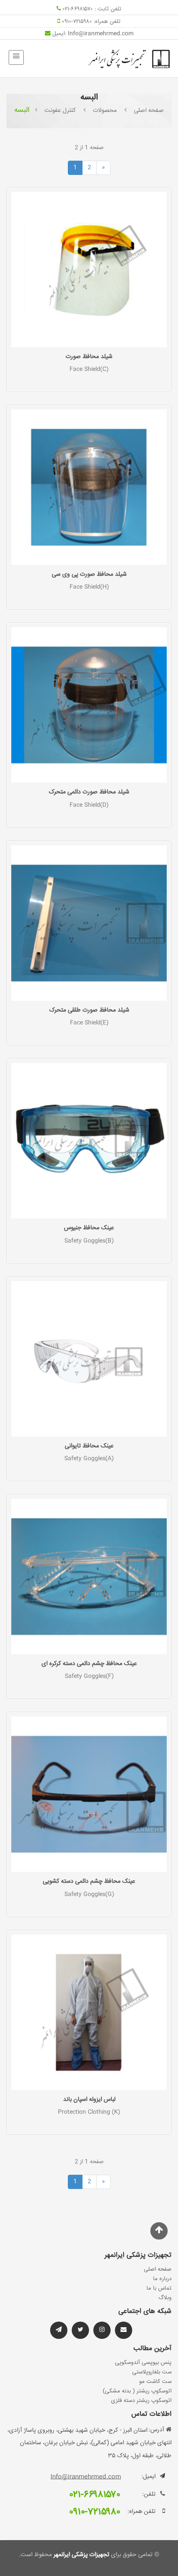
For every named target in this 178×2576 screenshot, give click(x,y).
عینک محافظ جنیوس (89, 1228)
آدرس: (156, 2430)
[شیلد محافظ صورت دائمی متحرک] (89, 705)
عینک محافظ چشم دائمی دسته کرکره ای (89, 1664)
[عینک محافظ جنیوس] (89, 1141)
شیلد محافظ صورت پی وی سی (89, 574)
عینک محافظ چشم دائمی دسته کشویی (89, 1881)
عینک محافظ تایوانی (89, 1446)
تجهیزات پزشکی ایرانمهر (81, 2555)
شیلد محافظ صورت (89, 357)
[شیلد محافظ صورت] (89, 270)
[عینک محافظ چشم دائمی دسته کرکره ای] (89, 1577)
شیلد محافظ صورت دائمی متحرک (89, 792)
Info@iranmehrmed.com (101, 34)
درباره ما (162, 2279)
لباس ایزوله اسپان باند (89, 2100)
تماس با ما (159, 2288)
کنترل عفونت (60, 111)
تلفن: (149, 2494)
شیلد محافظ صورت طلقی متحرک (89, 1010)
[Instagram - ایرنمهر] (102, 2330)
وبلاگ (165, 2298)
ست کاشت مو (155, 2382)
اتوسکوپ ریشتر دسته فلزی (141, 2401)
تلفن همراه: (141, 2512)
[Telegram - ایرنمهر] (59, 2330)
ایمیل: (148, 2477)
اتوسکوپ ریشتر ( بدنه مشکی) (137, 2391)
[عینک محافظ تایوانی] (89, 1359)
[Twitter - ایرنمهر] (80, 2330)
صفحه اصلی (149, 111)
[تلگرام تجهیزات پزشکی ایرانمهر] (124, 2330)
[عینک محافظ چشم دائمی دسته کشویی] (89, 1795)
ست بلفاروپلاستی (152, 2372)
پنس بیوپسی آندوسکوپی (143, 2363)
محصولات (105, 111)
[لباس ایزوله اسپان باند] (89, 2012)
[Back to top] (159, 2231)
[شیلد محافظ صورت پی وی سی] (89, 487)
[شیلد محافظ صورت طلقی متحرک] (89, 923)
